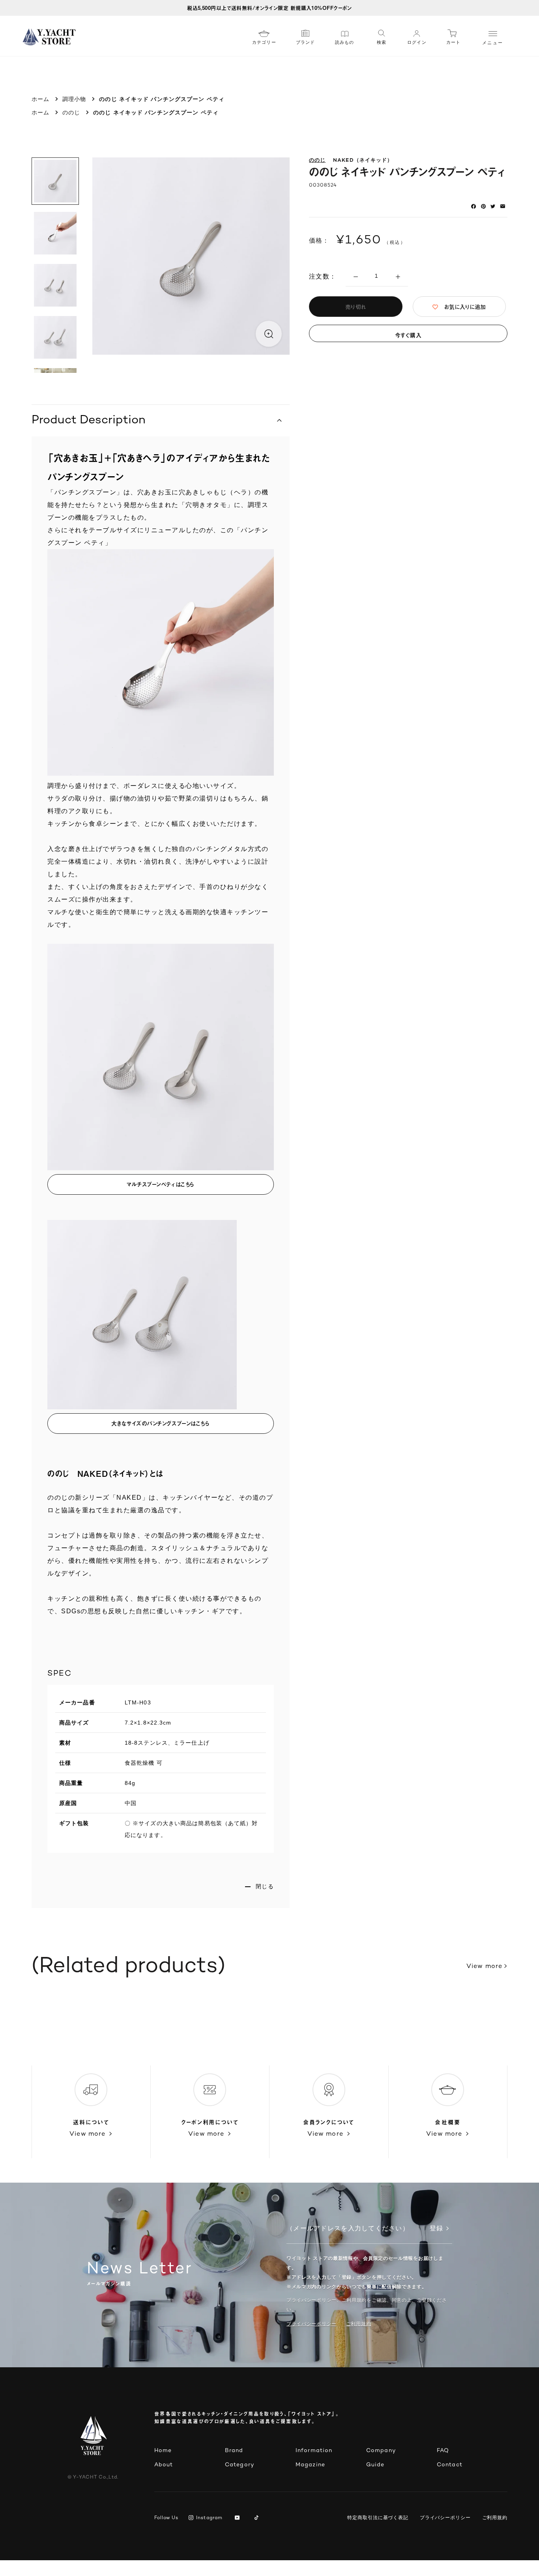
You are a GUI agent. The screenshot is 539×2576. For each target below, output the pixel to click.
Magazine (310, 2465)
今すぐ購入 (408, 335)
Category (240, 2465)
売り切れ (356, 307)
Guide (375, 2465)
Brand (234, 2451)
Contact (450, 2465)
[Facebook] (473, 206)
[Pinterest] (483, 206)
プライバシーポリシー (312, 2324)
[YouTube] (239, 2518)
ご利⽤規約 (359, 2324)
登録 (436, 2229)
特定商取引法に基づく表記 (378, 2518)
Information (314, 2451)
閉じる (265, 1886)
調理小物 (74, 99)
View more (484, 1967)
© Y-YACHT (93, 2478)
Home (163, 2451)
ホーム (40, 99)
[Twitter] (493, 206)
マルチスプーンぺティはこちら (161, 1184)
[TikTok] (258, 2518)
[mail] (503, 206)
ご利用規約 (495, 2518)
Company (381, 2451)
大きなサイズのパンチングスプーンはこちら (160, 1423)
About (164, 2465)
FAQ (443, 2451)
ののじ (71, 112)
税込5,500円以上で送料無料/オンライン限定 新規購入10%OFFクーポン (269, 8)
